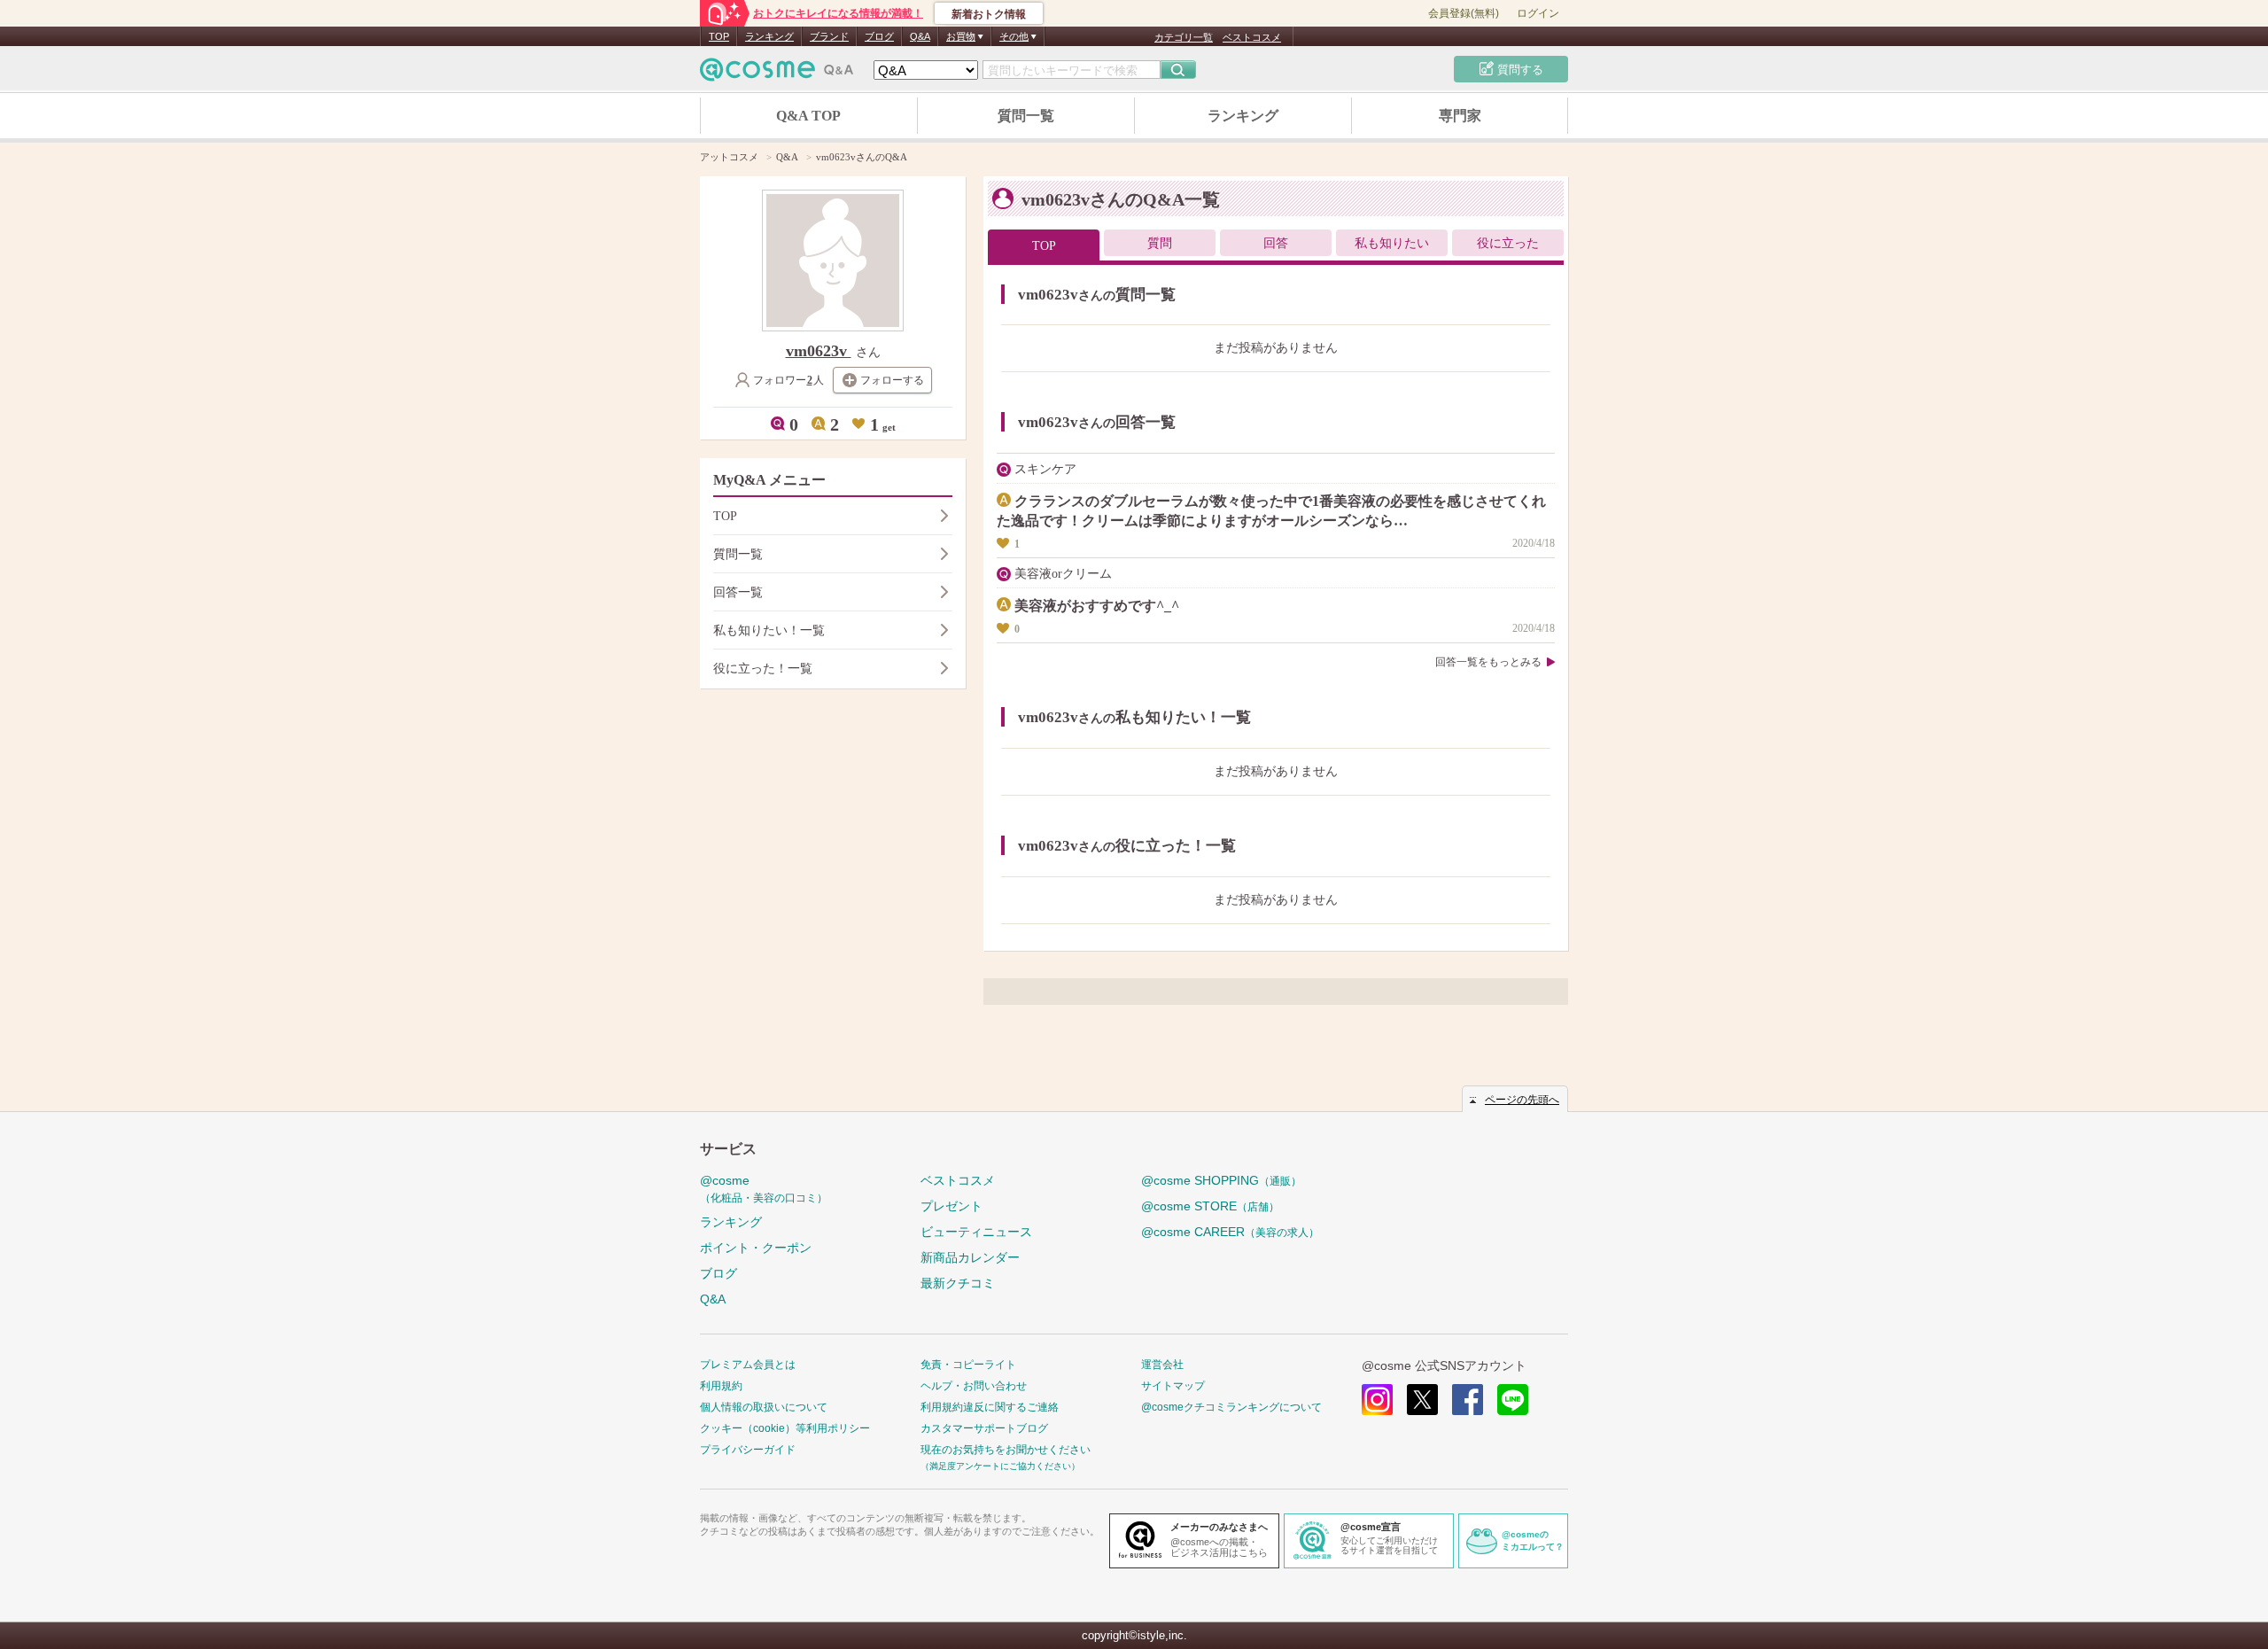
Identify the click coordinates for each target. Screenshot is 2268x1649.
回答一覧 (738, 592)
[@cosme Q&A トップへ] (777, 74)
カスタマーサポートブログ (984, 1428)
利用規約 (721, 1386)
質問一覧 (1026, 116)
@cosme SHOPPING (1221, 1180)
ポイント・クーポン (756, 1248)
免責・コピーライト (968, 1365)
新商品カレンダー (970, 1257)
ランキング (769, 36)
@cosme (764, 1189)
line (1513, 1400)
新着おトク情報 (989, 14)
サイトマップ (1173, 1386)
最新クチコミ (958, 1283)
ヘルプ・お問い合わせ (974, 1386)
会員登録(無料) (1464, 13)
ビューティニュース (976, 1232)
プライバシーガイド (748, 1450)
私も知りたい (1392, 243)
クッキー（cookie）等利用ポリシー (785, 1428)
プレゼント (951, 1206)
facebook (1468, 1400)
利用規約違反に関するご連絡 (990, 1407)
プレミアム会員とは (748, 1365)
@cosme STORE (1210, 1206)
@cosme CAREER (1230, 1232)
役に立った (1508, 243)
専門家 (1460, 116)
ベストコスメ (1252, 37)
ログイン (1538, 13)
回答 (1276, 243)
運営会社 (1162, 1365)
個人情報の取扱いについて (764, 1407)
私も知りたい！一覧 (769, 630)
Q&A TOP (808, 116)
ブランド (829, 36)
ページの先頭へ (1522, 1100)
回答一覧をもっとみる (1488, 662)
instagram (1377, 1400)
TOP (719, 36)
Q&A (920, 36)
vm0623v (819, 351)
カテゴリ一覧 (1184, 37)
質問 (1160, 243)
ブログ (879, 36)
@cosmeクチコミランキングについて (1231, 1407)
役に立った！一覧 (763, 669)
